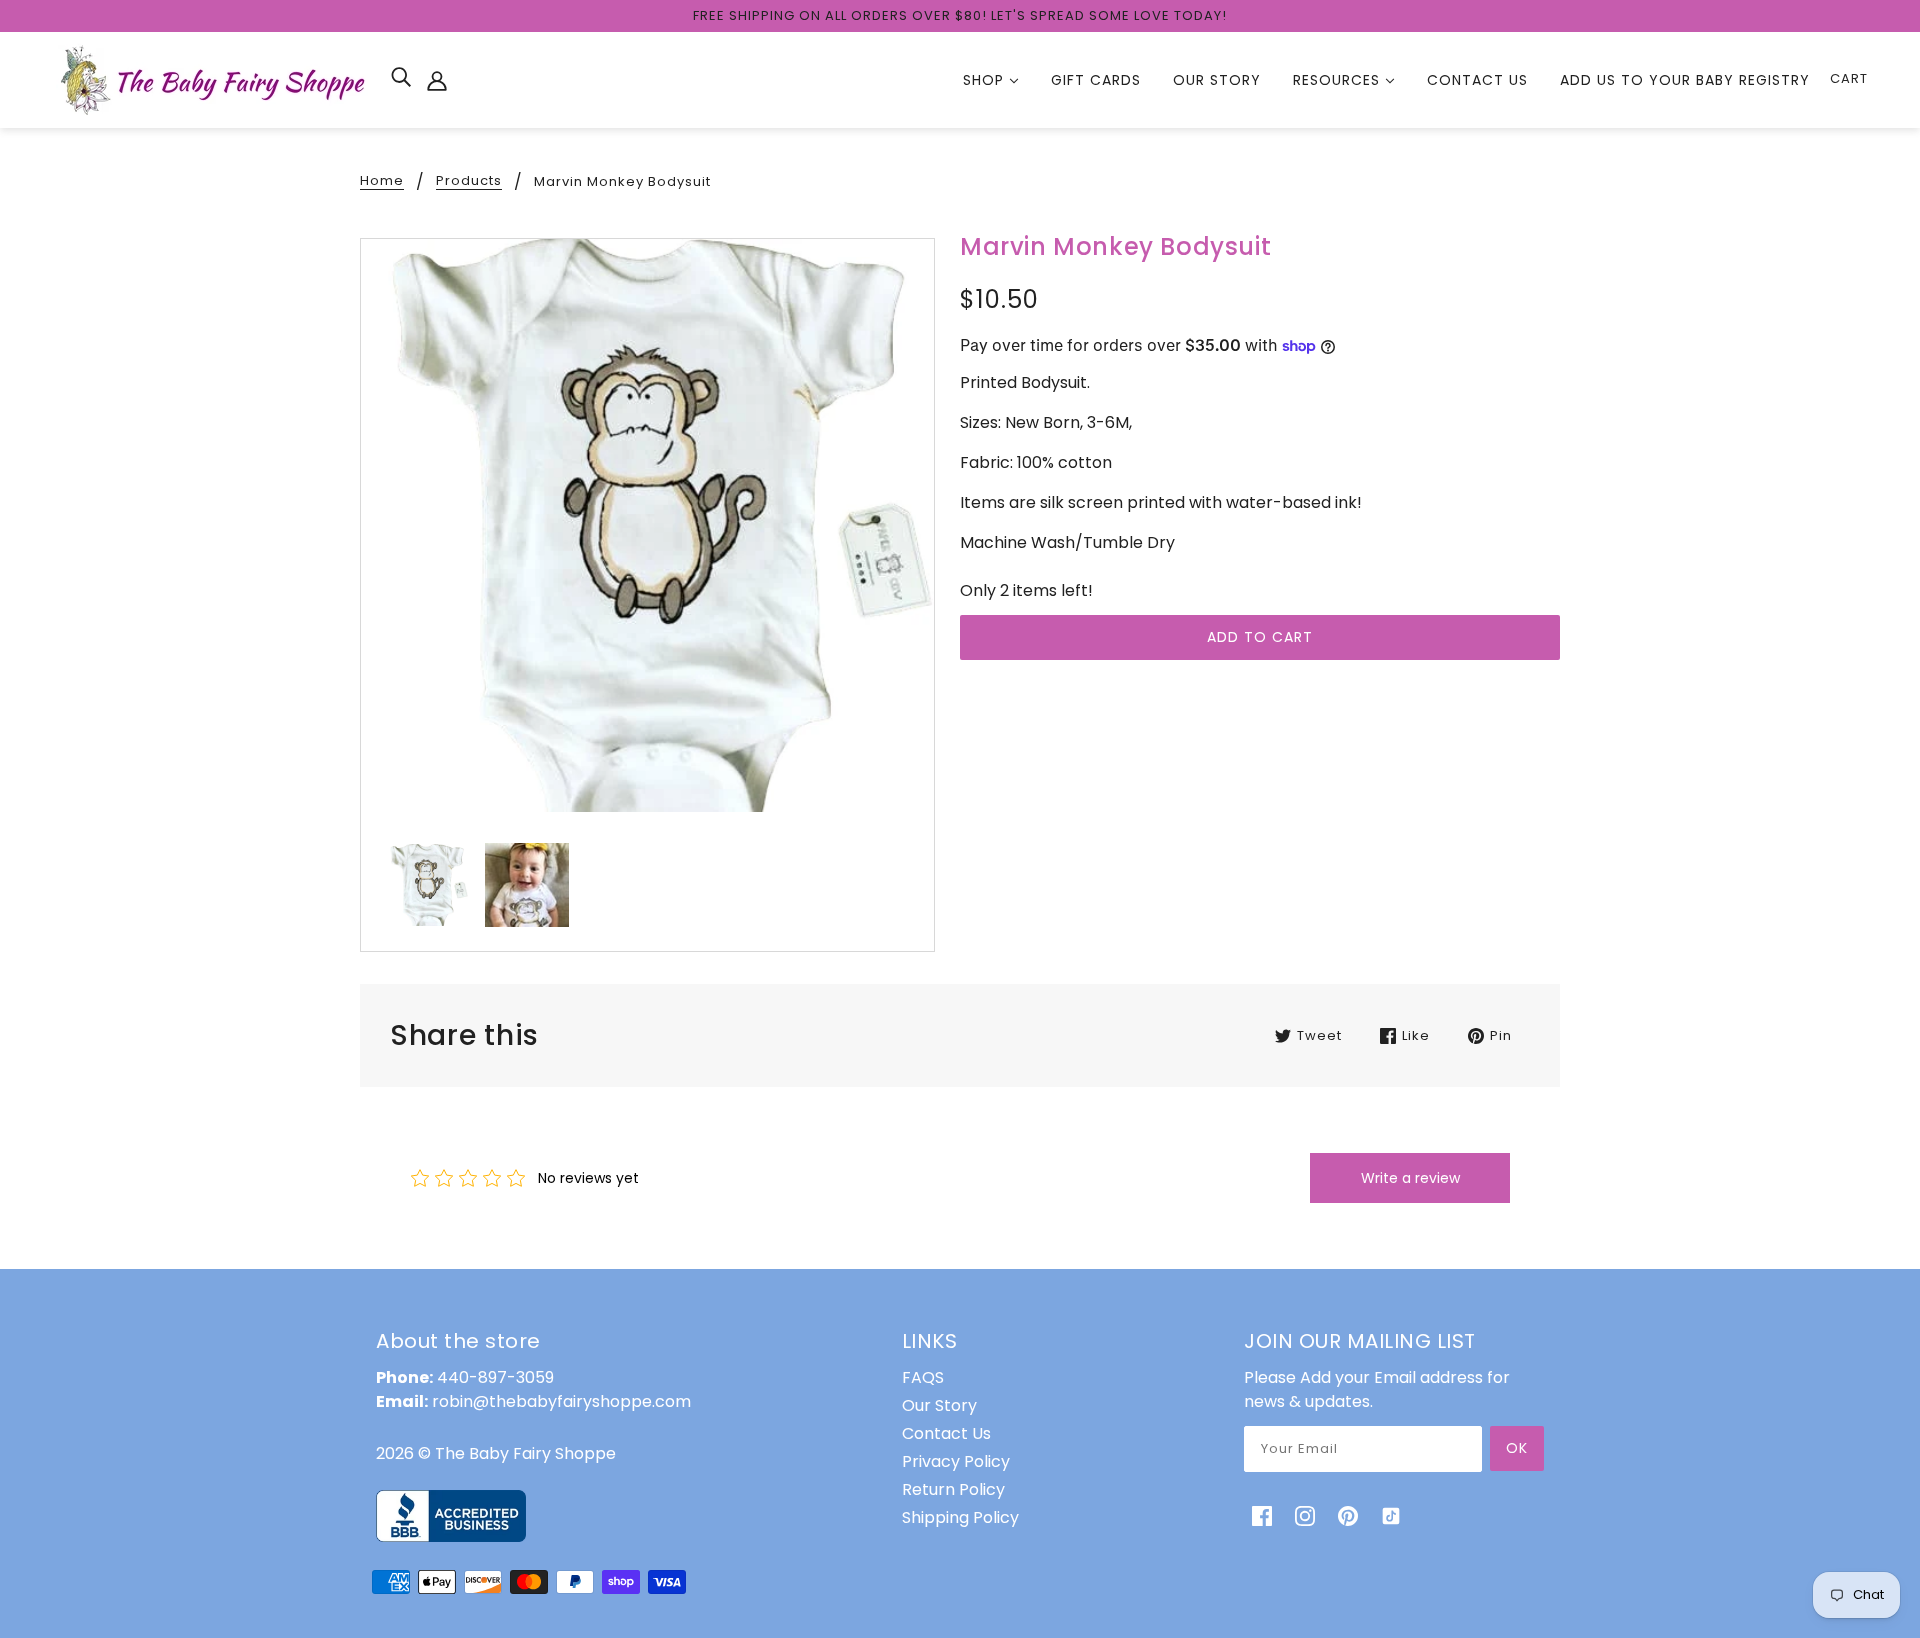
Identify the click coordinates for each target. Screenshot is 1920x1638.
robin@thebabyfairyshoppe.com (561, 1401)
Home (382, 182)
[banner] (215, 78)
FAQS (923, 1377)
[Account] (437, 80)
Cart (1849, 78)
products (469, 182)
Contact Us (946, 1433)
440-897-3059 (495, 1377)
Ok (1517, 1448)
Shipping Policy (960, 1517)
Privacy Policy (956, 1461)
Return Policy (953, 1489)
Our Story (939, 1405)
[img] (401, 77)
